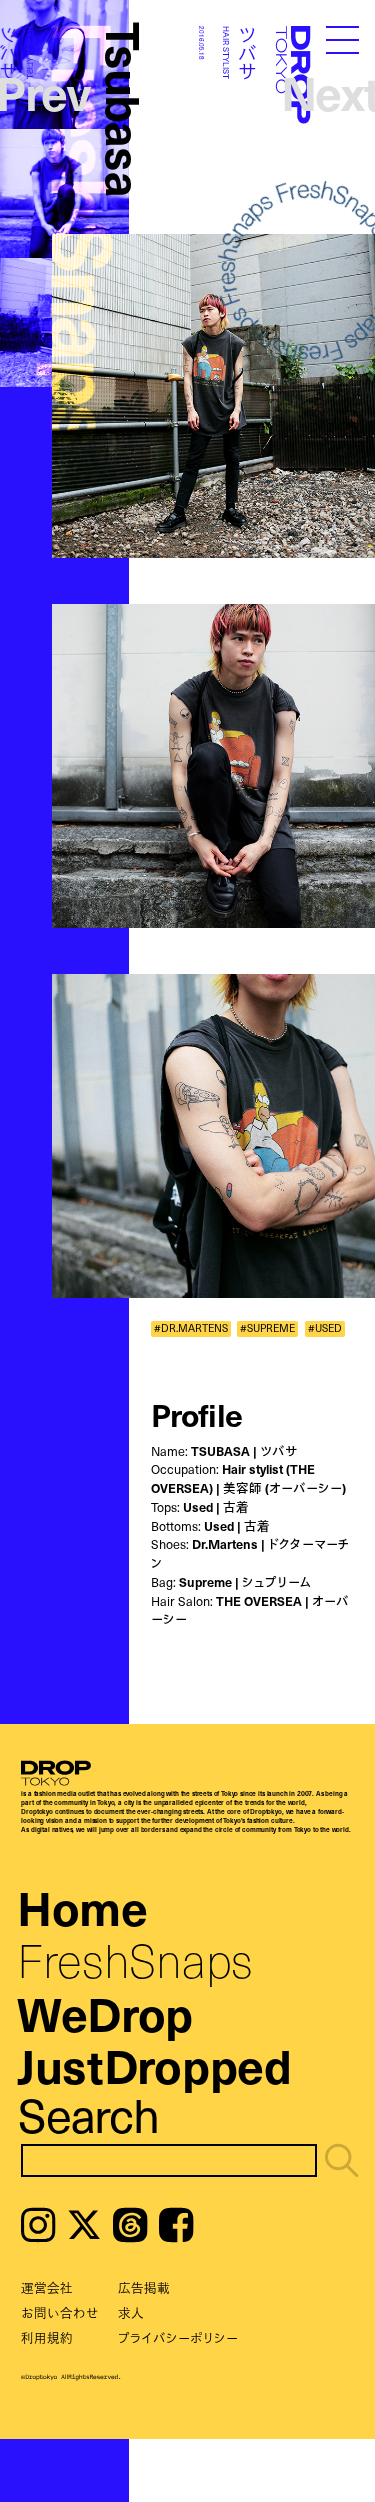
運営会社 (47, 2287)
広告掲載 (144, 2287)
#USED (325, 1328)
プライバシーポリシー (178, 2337)
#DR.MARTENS (191, 1328)
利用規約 (47, 2337)
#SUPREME (267, 1328)
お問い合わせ (60, 2312)
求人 (131, 2312)
